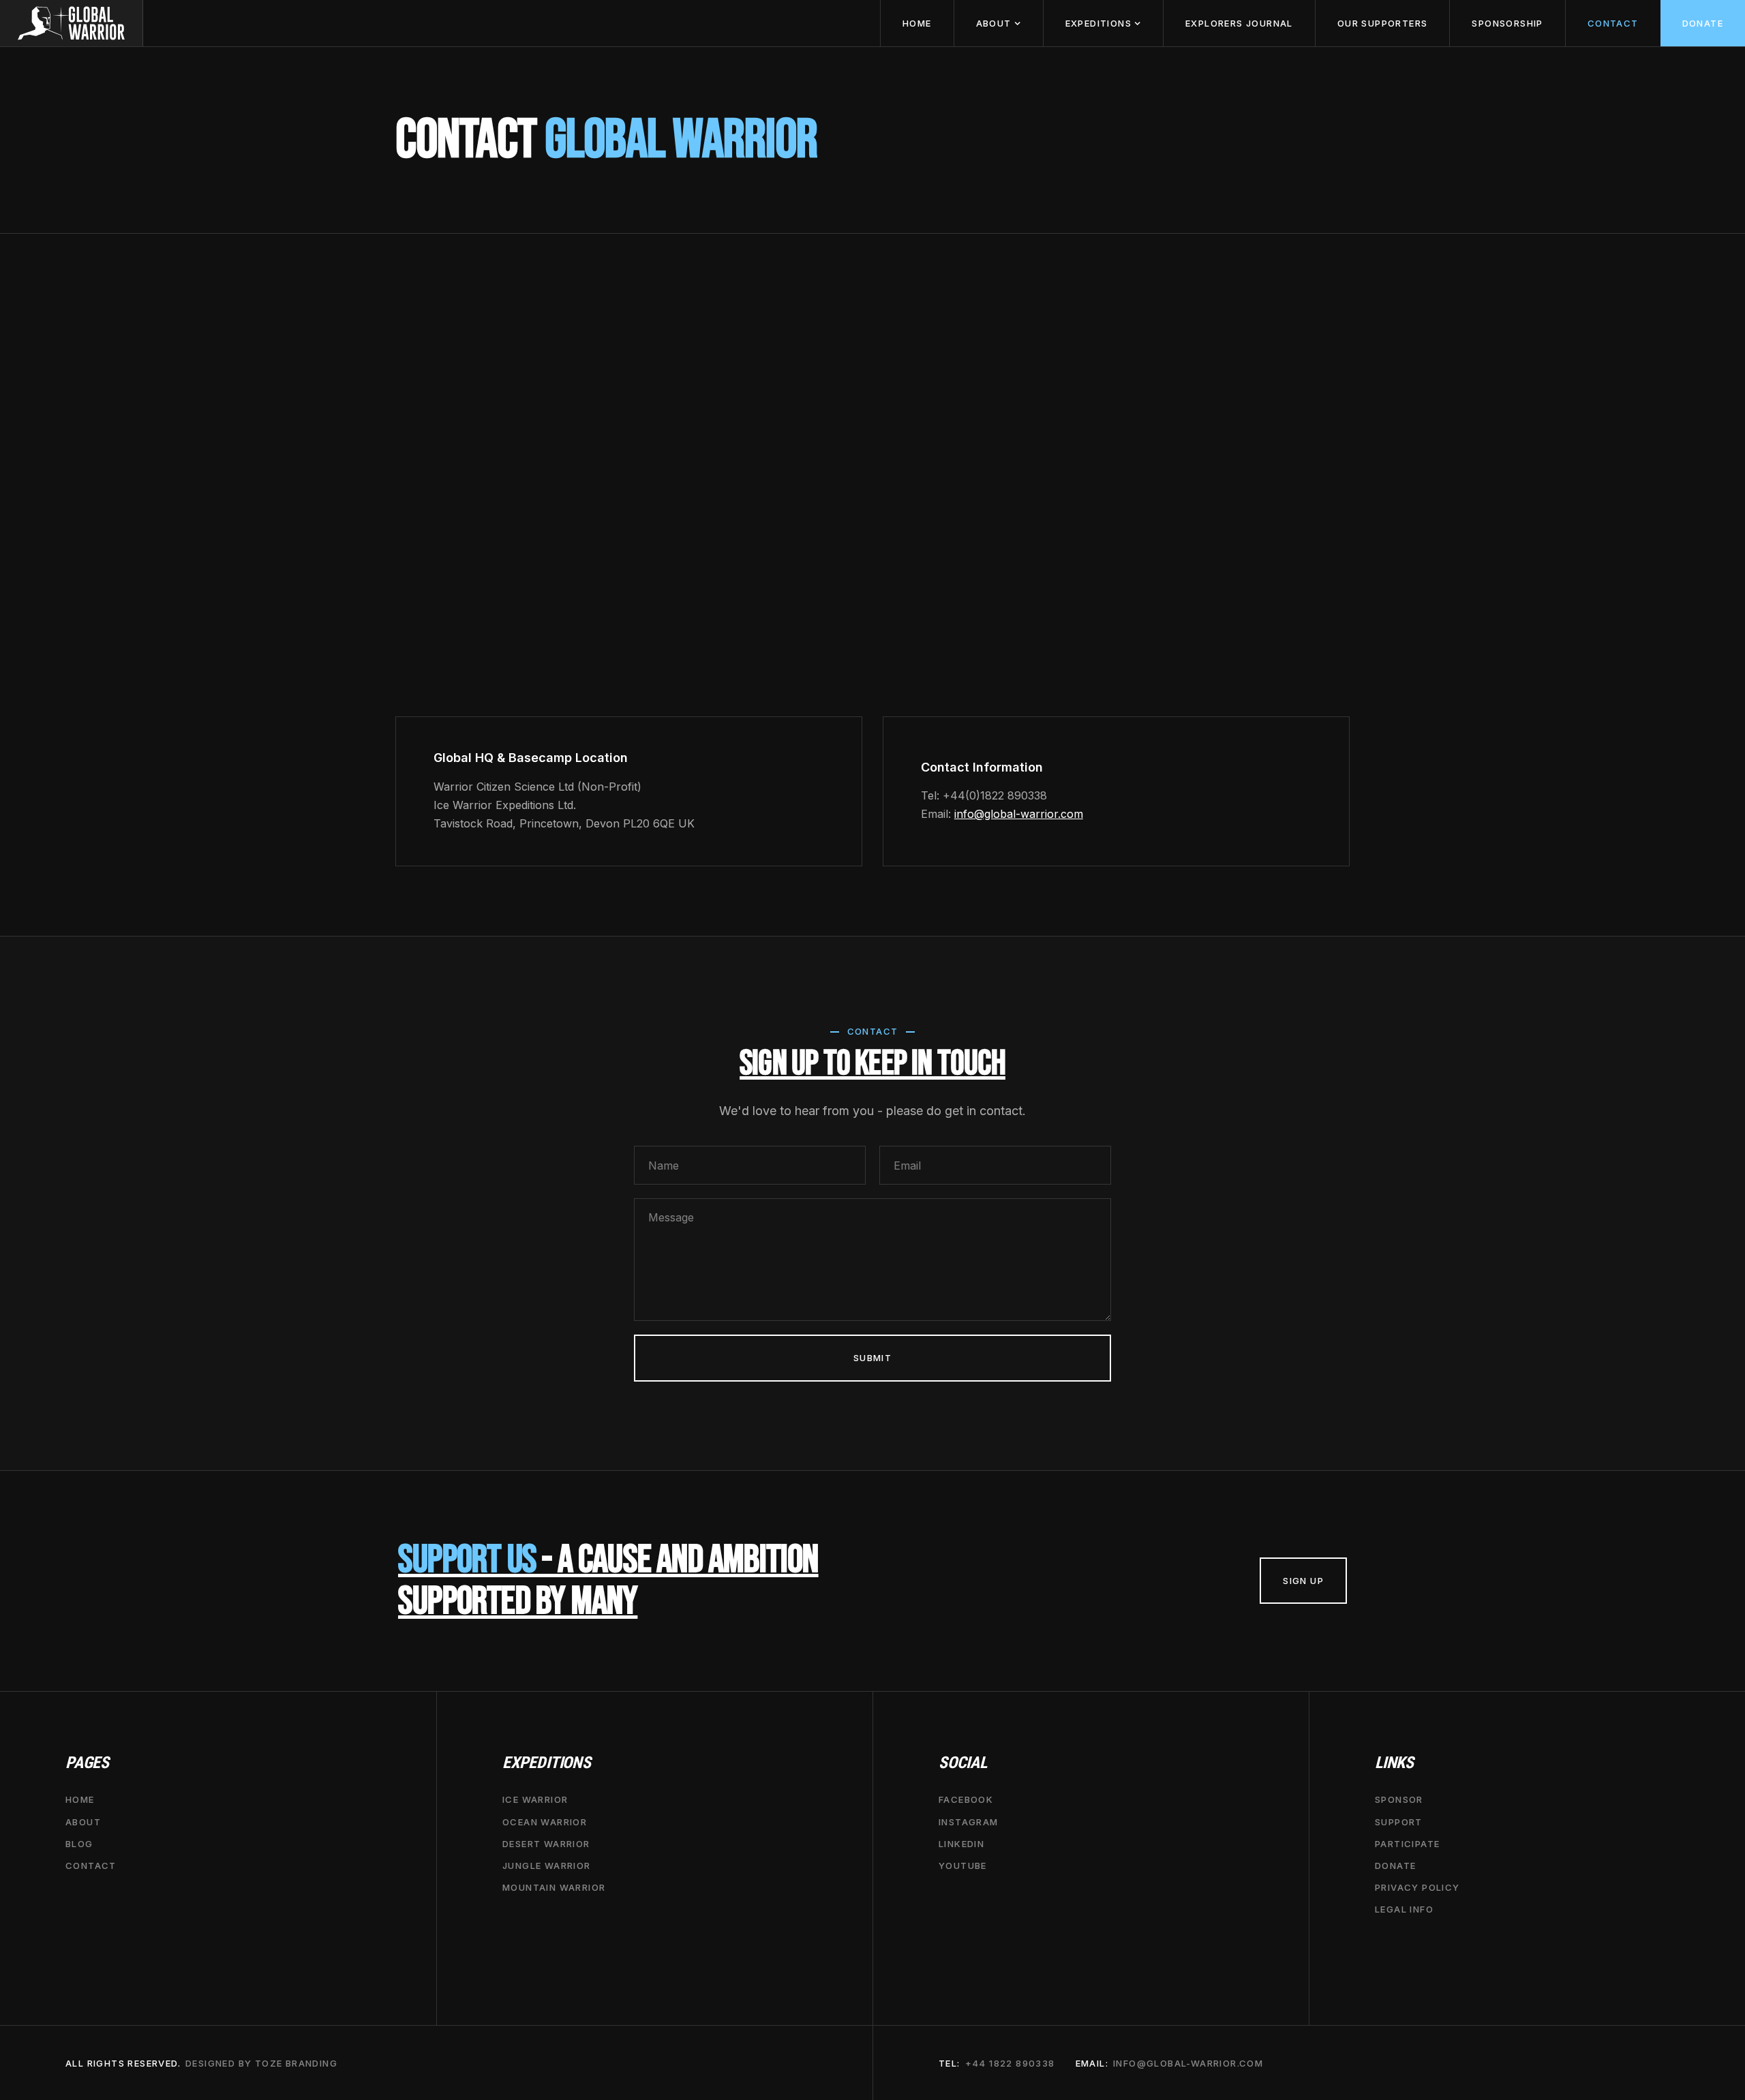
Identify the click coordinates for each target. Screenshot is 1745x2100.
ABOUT (83, 1821)
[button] (998, 23)
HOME (917, 23)
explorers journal (1239, 23)
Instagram (969, 1821)
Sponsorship (1507, 23)
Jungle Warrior (547, 1866)
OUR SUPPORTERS (1383, 23)
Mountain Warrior (554, 1887)
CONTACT (1613, 23)
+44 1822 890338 (1010, 2063)
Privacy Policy (1417, 1887)
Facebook (966, 1799)
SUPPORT (1399, 1821)
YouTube (963, 1866)
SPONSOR (1399, 1799)
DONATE (1703, 23)
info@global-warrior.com (1019, 814)
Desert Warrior (546, 1844)
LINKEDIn (961, 1844)
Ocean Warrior (545, 1821)
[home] (72, 23)
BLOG (79, 1844)
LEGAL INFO (1404, 1909)
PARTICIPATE (1407, 1844)
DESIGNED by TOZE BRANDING (261, 2063)
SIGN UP (1303, 1581)
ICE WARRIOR (535, 1799)
